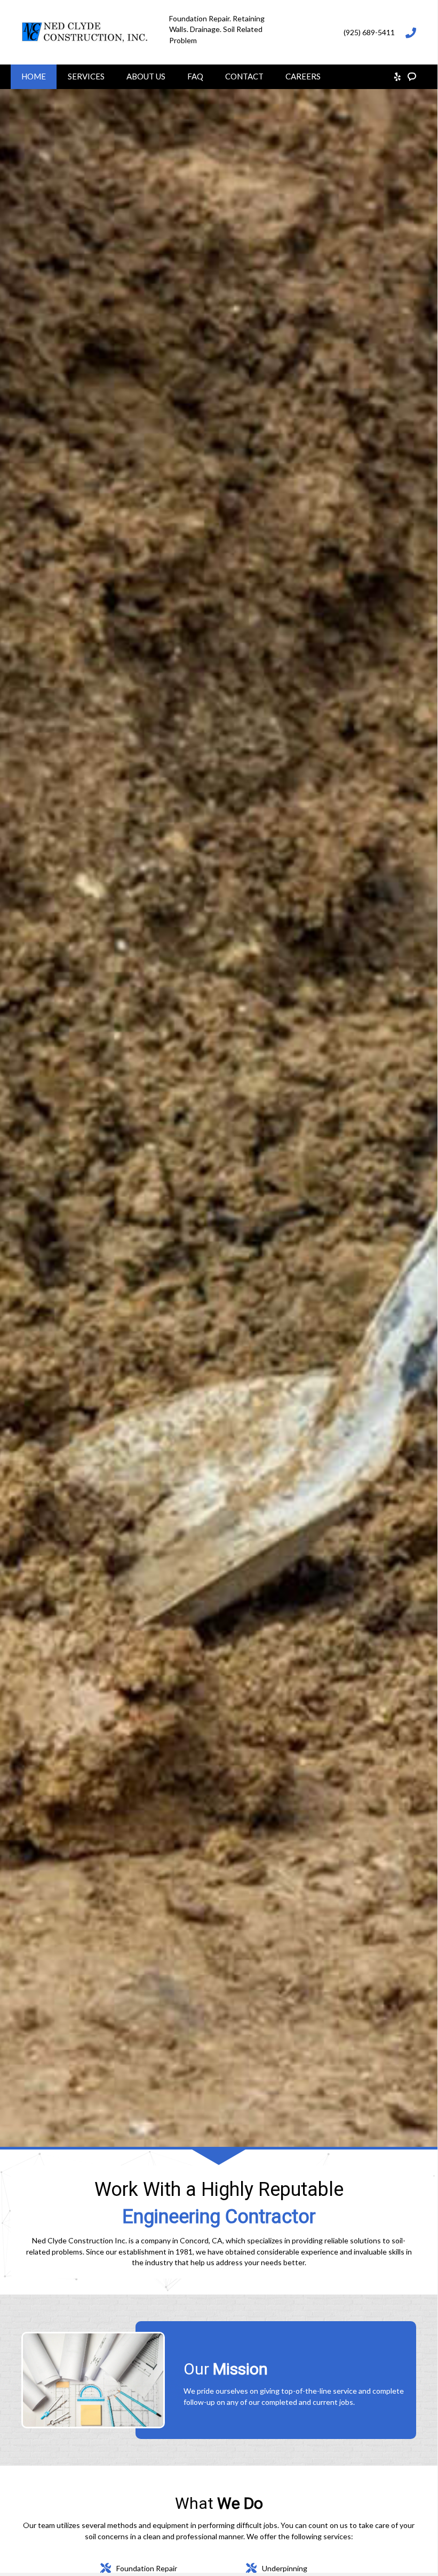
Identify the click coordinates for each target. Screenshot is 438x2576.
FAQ (195, 76)
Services (86, 76)
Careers (303, 76)
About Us (146, 76)
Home (34, 76)
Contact (244, 76)
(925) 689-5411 (369, 32)
